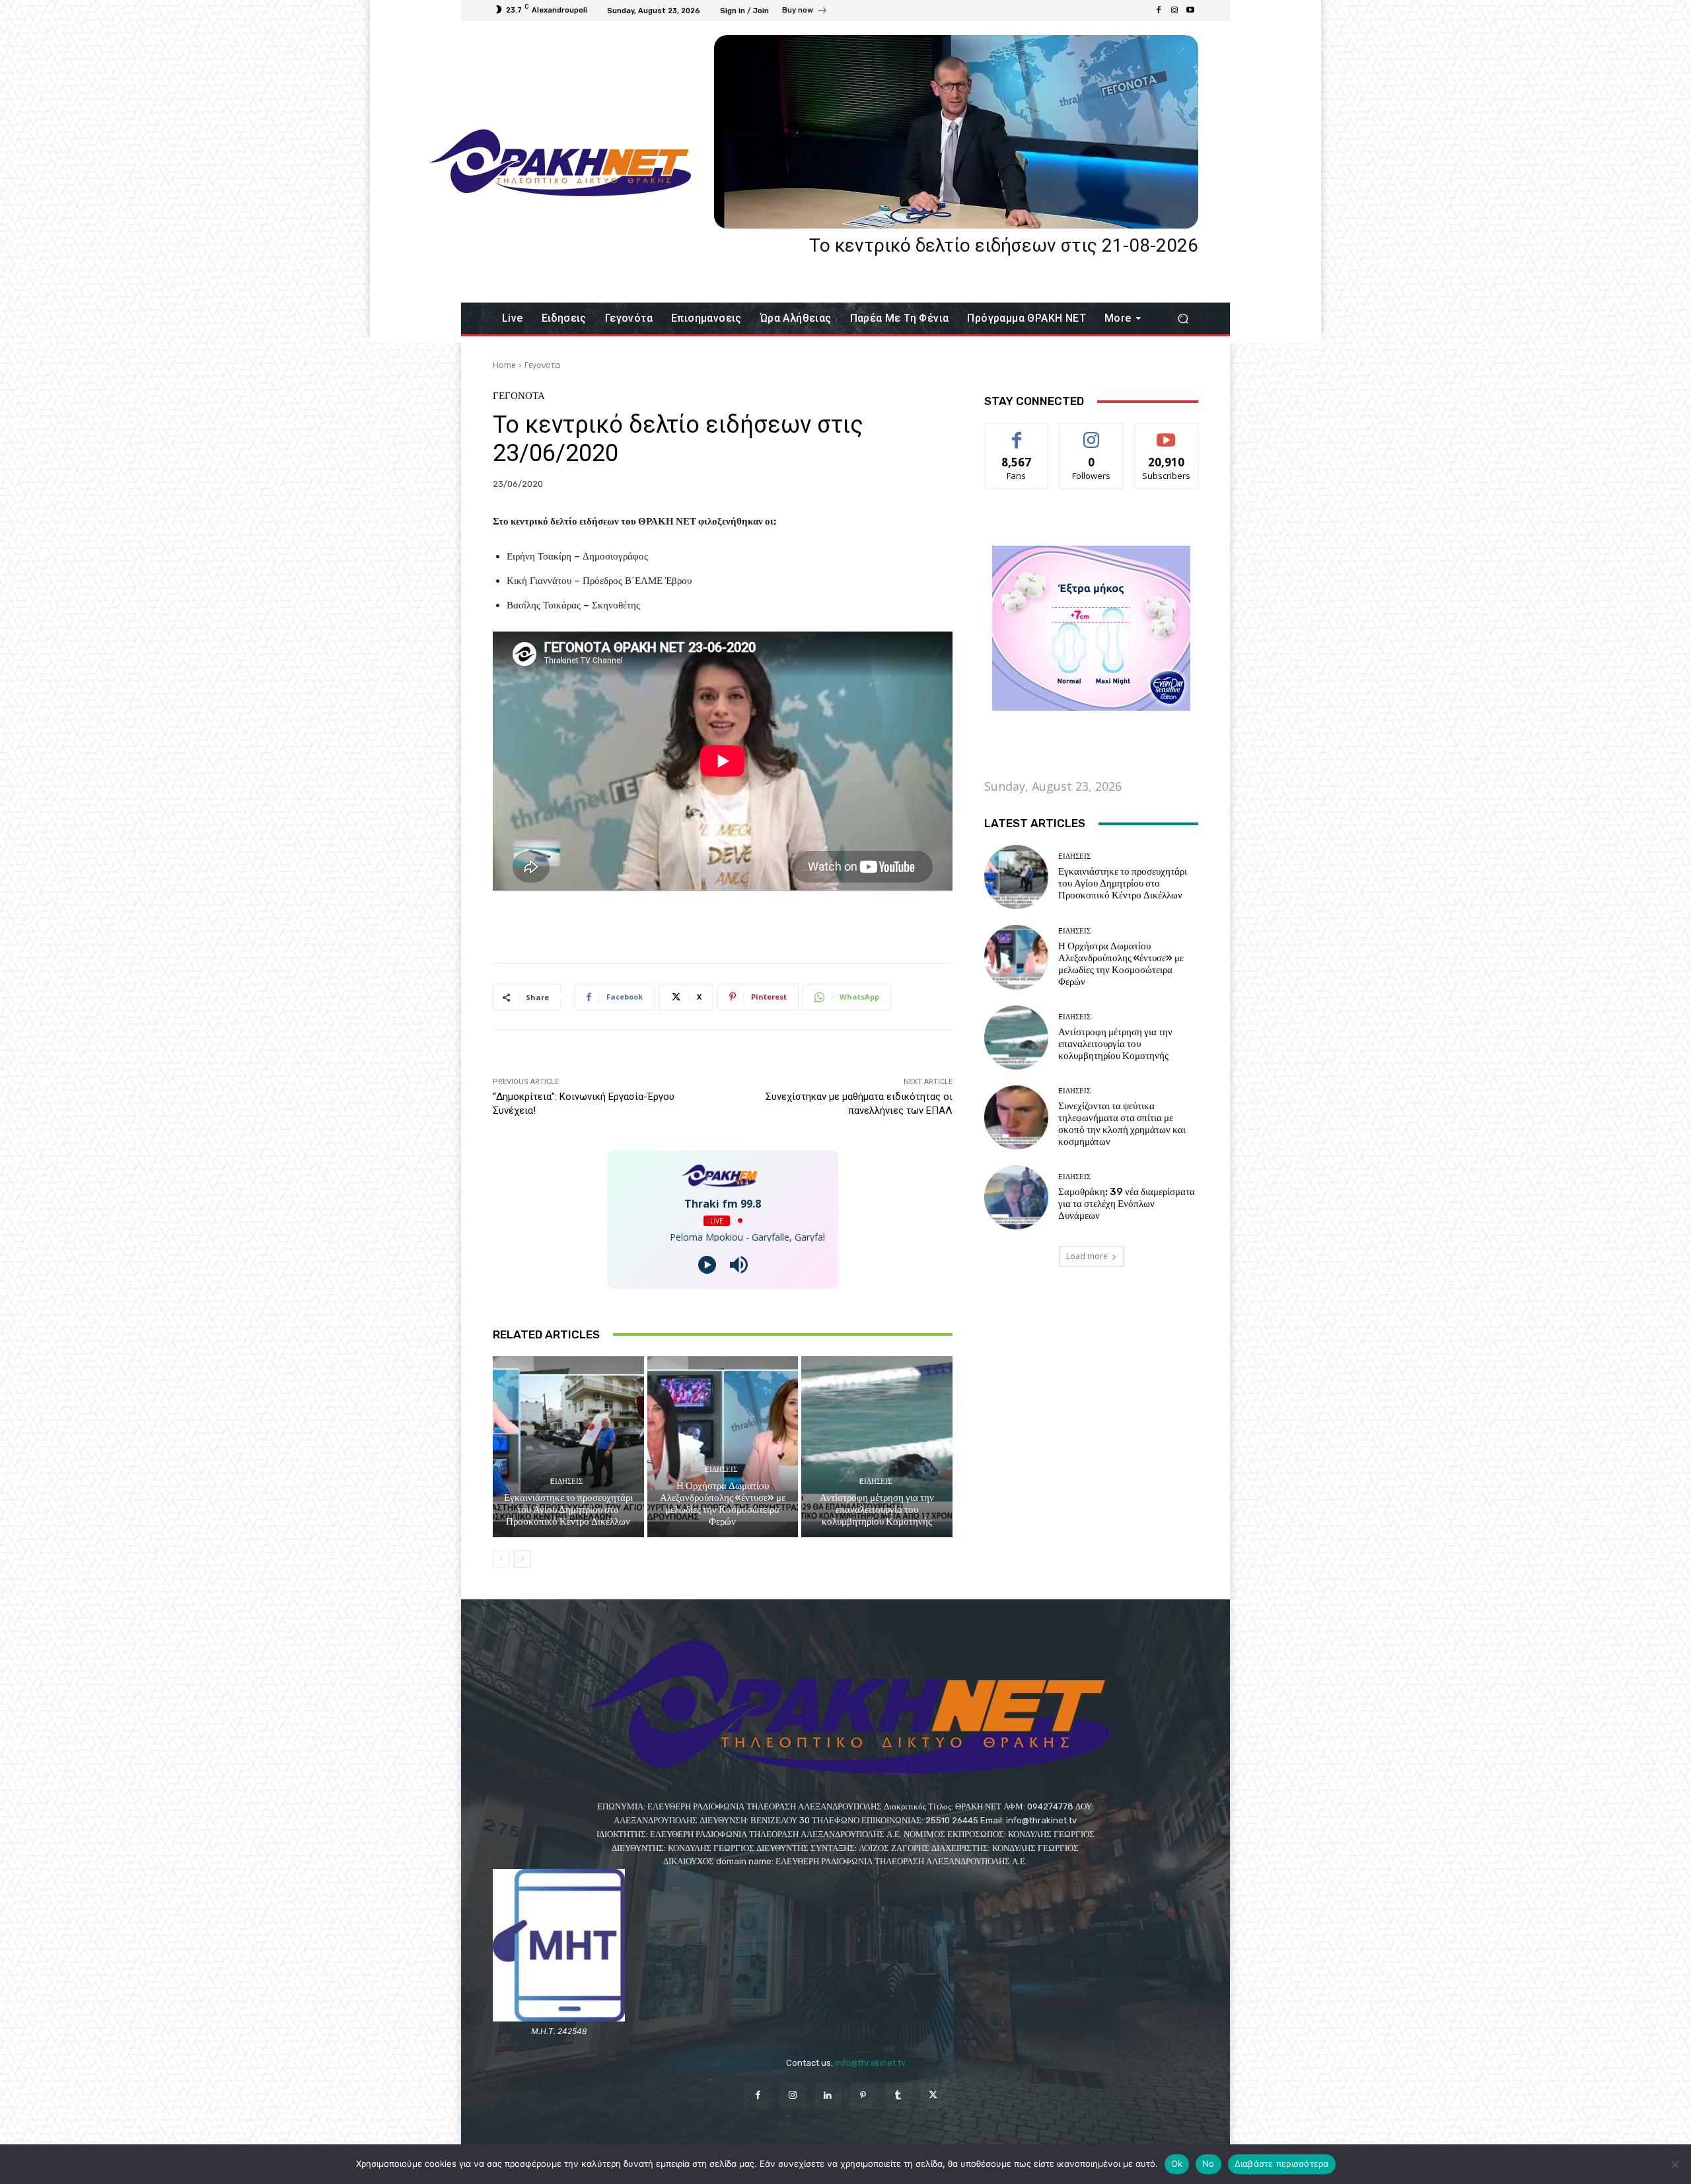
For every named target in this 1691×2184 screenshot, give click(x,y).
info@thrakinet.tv (870, 2063)
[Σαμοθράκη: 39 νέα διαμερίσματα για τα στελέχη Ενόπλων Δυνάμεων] (1016, 1197)
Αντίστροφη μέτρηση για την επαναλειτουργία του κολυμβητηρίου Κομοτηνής (877, 1510)
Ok (1177, 2164)
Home (504, 365)
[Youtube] (1190, 11)
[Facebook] (1159, 11)
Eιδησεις (566, 1481)
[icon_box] (805, 12)
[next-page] (522, 1559)
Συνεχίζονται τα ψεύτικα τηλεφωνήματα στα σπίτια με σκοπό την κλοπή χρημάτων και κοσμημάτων (1122, 1124)
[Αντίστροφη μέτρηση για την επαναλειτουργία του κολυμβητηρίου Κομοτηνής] (877, 1447)
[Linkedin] (828, 2096)
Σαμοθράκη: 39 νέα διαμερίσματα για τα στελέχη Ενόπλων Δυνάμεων (1127, 1204)
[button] (1183, 319)
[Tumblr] (898, 2096)
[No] (1674, 2164)
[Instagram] (1174, 11)
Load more (1087, 1256)
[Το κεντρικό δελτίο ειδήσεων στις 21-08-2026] (956, 132)
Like (1017, 433)
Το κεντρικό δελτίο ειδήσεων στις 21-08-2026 (1004, 245)
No (1208, 2164)
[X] (933, 2096)
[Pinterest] (863, 2096)
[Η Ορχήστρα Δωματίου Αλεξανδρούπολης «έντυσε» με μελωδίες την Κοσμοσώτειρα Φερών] (723, 1447)
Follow (1092, 433)
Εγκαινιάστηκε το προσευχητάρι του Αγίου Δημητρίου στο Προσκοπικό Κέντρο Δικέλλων (568, 1510)
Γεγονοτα (542, 365)
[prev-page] (501, 1559)
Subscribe (1167, 433)
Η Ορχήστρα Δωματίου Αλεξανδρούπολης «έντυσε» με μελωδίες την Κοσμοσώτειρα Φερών (723, 1504)
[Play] (707, 1265)
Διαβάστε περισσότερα (1282, 2164)
